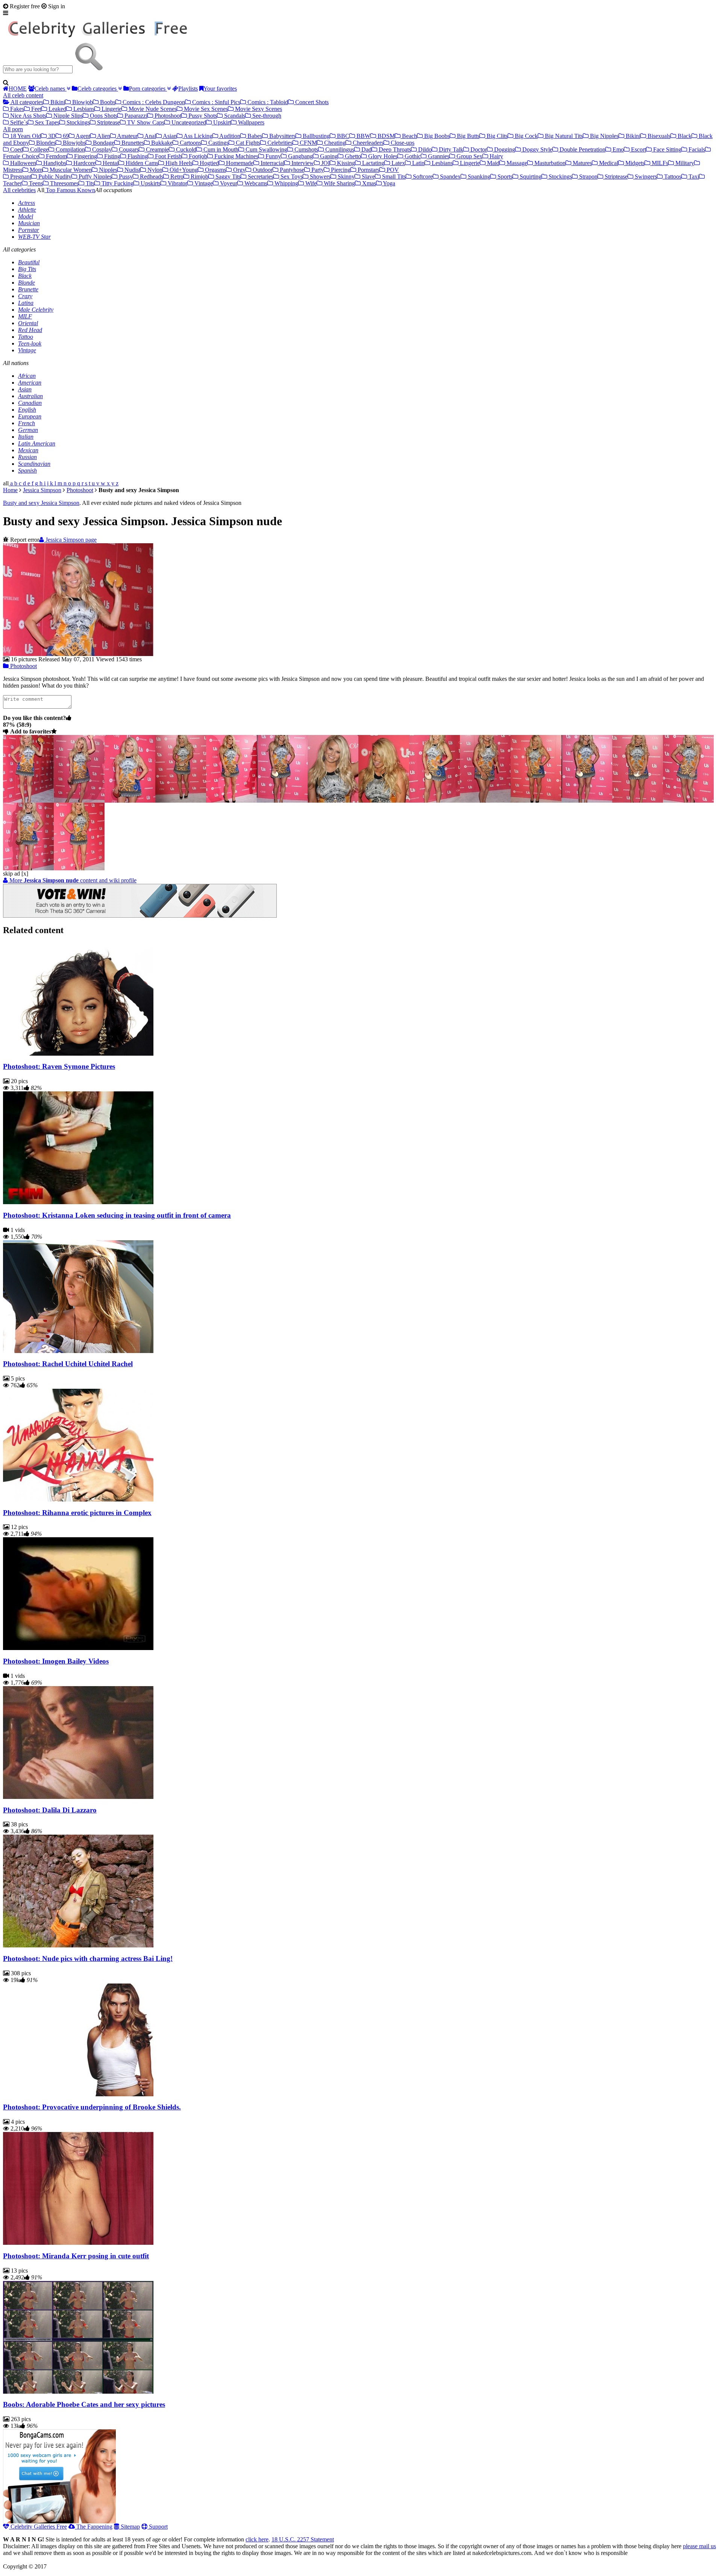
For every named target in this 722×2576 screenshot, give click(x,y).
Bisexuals (658, 136)
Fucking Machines (236, 156)
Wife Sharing (339, 183)
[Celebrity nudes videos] (100, 39)
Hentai (110, 163)
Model (26, 216)
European (30, 416)
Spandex (450, 177)
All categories (26, 102)
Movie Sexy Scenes (258, 109)
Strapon (588, 177)
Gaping (328, 156)
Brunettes (132, 143)
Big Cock (526, 136)
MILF (25, 316)
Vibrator (177, 183)
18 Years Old (25, 136)
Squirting (530, 177)
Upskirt (221, 122)
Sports (504, 177)
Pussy (125, 177)
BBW (363, 136)
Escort (638, 149)
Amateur (127, 136)
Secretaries (260, 177)
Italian (26, 437)
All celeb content (23, 95)
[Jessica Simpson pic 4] (231, 801)
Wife (310, 183)
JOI (325, 163)
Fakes (16, 109)
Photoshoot (167, 116)
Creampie (157, 149)
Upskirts (150, 183)
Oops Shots (103, 116)
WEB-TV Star (34, 237)
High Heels (178, 163)
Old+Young (183, 170)
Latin (418, 163)
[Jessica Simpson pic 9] (485, 801)
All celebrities (19, 190)
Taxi (693, 177)
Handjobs (54, 163)
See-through (266, 116)
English (27, 410)
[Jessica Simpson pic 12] (638, 801)
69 (65, 136)
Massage (516, 163)
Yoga (388, 183)
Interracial (272, 163)
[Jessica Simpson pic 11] (587, 801)
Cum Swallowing (266, 149)
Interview (302, 163)
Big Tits (27, 269)
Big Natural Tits (563, 136)
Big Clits (496, 136)
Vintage (203, 183)
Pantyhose (291, 170)
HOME (18, 89)
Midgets (634, 163)
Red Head (30, 330)
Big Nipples (604, 136)
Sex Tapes (46, 122)
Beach (409, 136)
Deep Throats (394, 149)
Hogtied (209, 163)
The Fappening (94, 2527)
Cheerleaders (367, 143)
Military (684, 163)
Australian (30, 396)
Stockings (77, 122)
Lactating (372, 163)
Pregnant (20, 177)
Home (10, 490)
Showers (319, 177)
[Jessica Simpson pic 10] (536, 801)
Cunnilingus (339, 149)
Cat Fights (247, 143)
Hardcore (84, 163)
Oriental (28, 323)
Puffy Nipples (94, 177)
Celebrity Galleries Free (38, 2527)
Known (85, 190)
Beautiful (29, 262)
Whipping (286, 183)
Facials (696, 149)
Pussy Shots (202, 116)
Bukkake (161, 143)
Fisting (111, 156)
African (27, 376)
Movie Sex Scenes (205, 109)
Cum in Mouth (220, 149)
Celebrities (279, 143)
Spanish (27, 470)
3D (51, 136)
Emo (617, 149)
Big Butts (467, 136)
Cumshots (306, 149)
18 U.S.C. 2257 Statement (303, 2539)
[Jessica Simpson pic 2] (130, 801)
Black (684, 136)
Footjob (197, 156)
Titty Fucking (117, 183)
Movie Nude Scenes (152, 109)
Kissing (345, 163)
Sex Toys (291, 177)
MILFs (659, 163)
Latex (397, 163)
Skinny (345, 177)
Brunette (28, 289)
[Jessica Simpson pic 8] (435, 801)
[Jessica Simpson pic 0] (28, 801)
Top (50, 190)
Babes (254, 136)
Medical (608, 163)
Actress (27, 203)
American (30, 383)
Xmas (368, 183)
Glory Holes (382, 156)
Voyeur (228, 183)
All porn (13, 129)
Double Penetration (582, 149)
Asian (169, 136)
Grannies (438, 156)
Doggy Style (537, 149)
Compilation (70, 149)
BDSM (385, 136)
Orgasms (215, 170)
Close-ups (402, 143)
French (27, 423)
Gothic (412, 156)
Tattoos (672, 177)
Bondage (103, 143)
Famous (65, 190)
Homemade (239, 163)
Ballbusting (315, 136)
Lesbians (83, 109)
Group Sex (469, 156)
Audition (229, 136)
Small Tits (393, 177)
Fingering (85, 156)
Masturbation (549, 163)
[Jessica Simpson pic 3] (181, 801)
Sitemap (130, 2527)
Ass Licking (197, 136)
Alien (103, 136)
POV (392, 170)
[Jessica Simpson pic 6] (333, 801)
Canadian (30, 403)
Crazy (25, 296)
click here (257, 2539)
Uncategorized (188, 122)
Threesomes (64, 183)
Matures (582, 163)
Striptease (108, 122)
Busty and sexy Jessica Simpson (41, 503)
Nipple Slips (67, 116)
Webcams (255, 183)
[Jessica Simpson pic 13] (688, 801)
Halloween (22, 163)
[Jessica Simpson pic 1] (79, 801)
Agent (82, 136)
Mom (35, 170)
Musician (29, 223)
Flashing (137, 156)
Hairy (496, 156)
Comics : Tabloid (267, 102)
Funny (272, 156)
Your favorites (220, 89)
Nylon (154, 170)
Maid (492, 163)
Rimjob (199, 177)
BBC (342, 136)
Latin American (37, 443)
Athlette (27, 210)
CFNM (308, 143)
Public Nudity (54, 177)
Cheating (334, 143)
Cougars (128, 149)
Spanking (478, 177)
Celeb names (51, 89)
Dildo (424, 149)
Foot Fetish (168, 156)
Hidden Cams (141, 163)
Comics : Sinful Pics (215, 102)
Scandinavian (34, 464)
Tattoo (26, 337)
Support (158, 2527)
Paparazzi (135, 116)
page (71, 540)
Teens (35, 183)
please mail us (699, 2546)
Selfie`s (18, 122)
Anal (150, 136)
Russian (27, 457)
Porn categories (148, 89)
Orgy (239, 170)
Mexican (28, 450)
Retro (176, 177)
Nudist (132, 170)
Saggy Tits (227, 177)
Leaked (57, 109)
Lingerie (111, 109)
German (28, 430)
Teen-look (30, 343)
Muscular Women (70, 170)
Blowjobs (74, 143)
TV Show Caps (145, 122)
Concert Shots (311, 102)
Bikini (57, 102)
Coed (16, 149)
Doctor (478, 149)
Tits (89, 183)
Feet (36, 109)
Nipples (107, 170)
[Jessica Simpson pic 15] (79, 868)
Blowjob (82, 102)
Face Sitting (667, 149)
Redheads (151, 177)
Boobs (107, 102)
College (39, 149)
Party (317, 170)
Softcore (422, 177)
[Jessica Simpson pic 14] (28, 868)
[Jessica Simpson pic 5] (282, 801)
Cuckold (185, 149)
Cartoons (190, 143)
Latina (26, 303)
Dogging (504, 149)
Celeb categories (98, 89)
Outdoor (262, 170)
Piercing (340, 170)
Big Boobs (436, 136)
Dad (366, 149)
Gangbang (300, 156)
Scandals (234, 116)
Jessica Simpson (42, 490)
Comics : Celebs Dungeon (153, 102)
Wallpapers (250, 122)
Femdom (56, 156)
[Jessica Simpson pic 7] (384, 801)
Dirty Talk (450, 149)
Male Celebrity (36, 310)
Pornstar (29, 230)
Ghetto (352, 156)
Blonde (27, 283)
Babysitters (282, 136)
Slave (368, 177)
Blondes (45, 143)
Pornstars (368, 170)
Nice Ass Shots (27, 116)
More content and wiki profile (72, 880)
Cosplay (101, 149)
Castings (218, 143)
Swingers (645, 177)
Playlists (188, 89)
